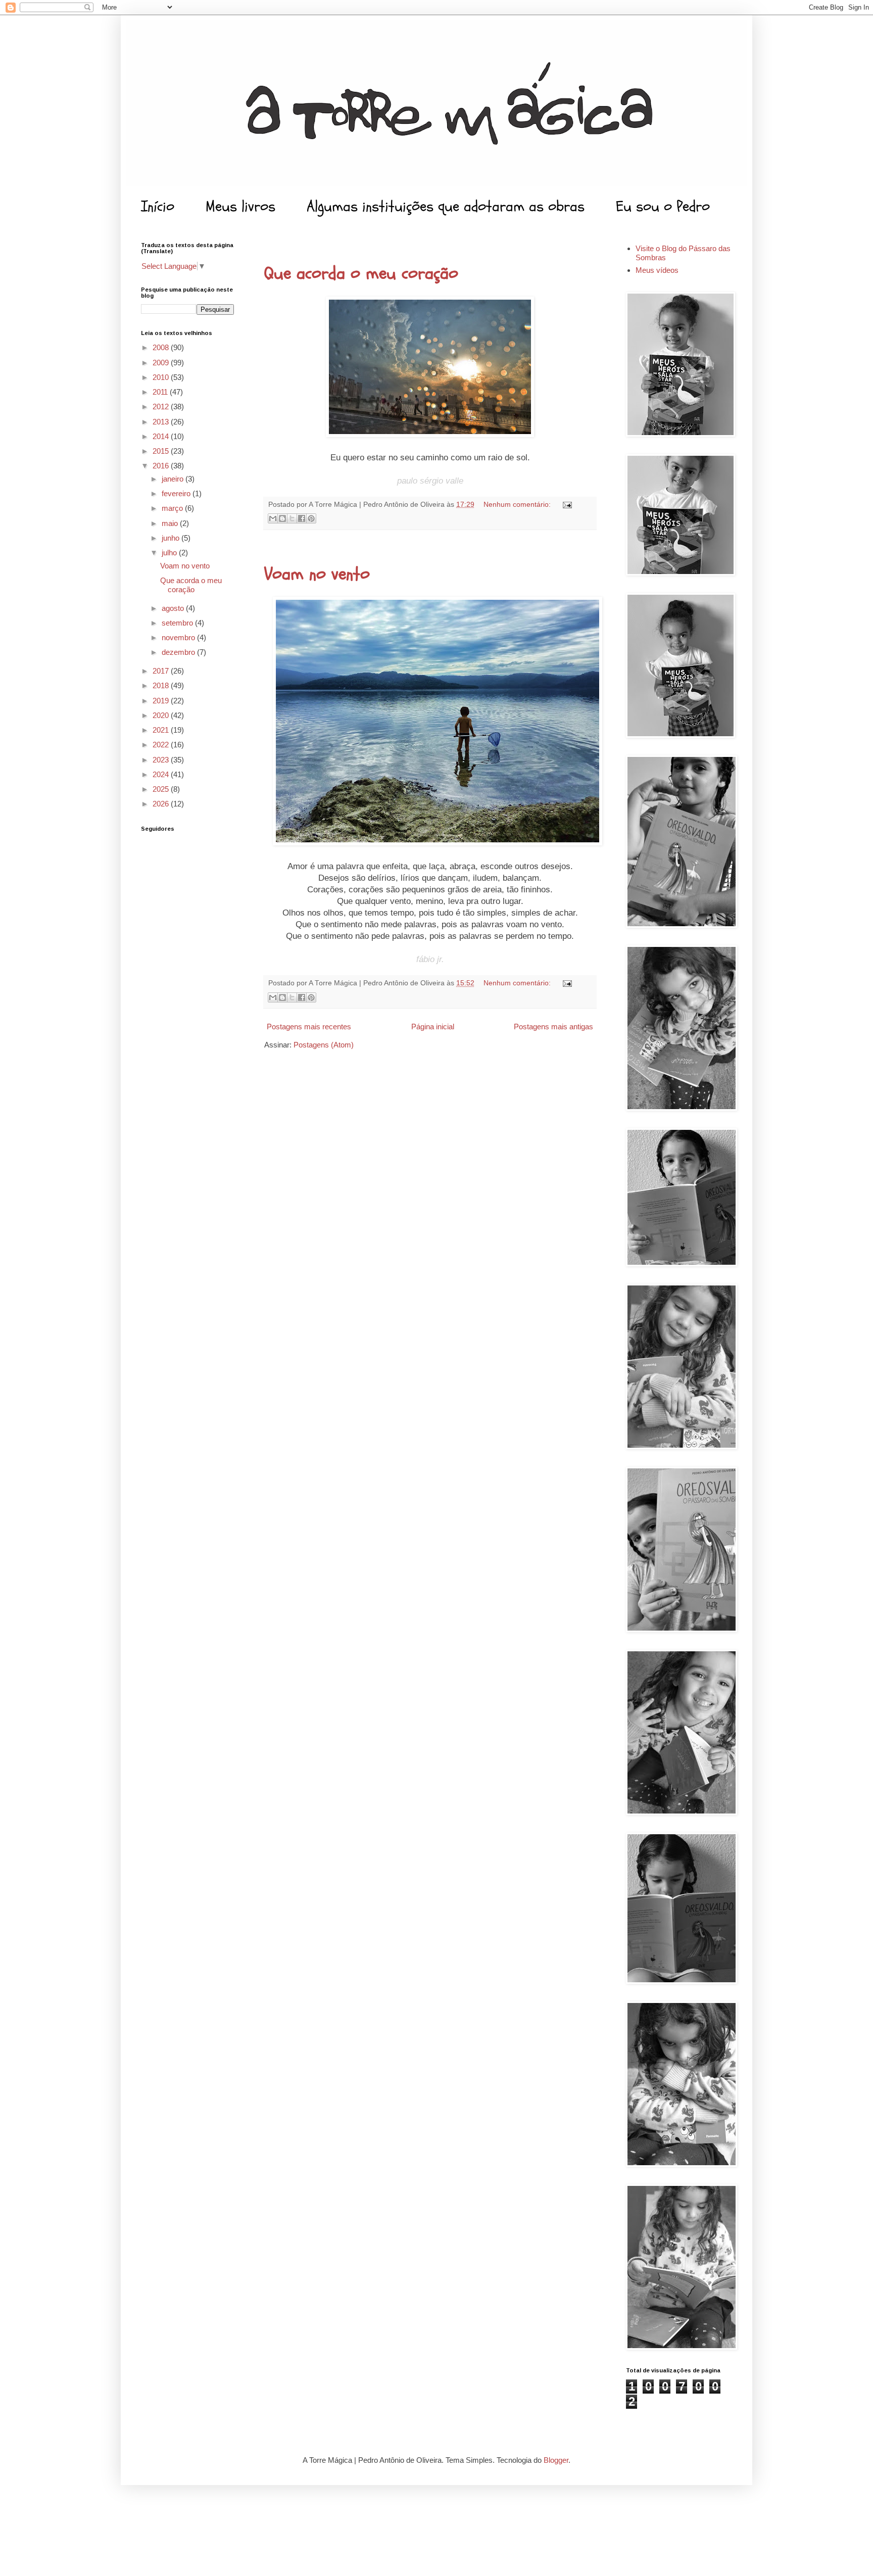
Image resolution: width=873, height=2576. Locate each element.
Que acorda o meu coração (361, 273)
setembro (178, 623)
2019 (162, 701)
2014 (162, 436)
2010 (162, 377)
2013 (162, 422)
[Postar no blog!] (282, 518)
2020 (162, 715)
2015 (162, 451)
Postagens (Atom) (324, 1045)
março (173, 508)
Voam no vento (317, 574)
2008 (162, 347)
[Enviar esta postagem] (566, 505)
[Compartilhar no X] (292, 518)
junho (172, 538)
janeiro (174, 479)
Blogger (556, 2460)
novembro (179, 637)
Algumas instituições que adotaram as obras (446, 206)
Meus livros (240, 206)
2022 (162, 745)
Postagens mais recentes (309, 1027)
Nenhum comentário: (518, 505)
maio (171, 523)
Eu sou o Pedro (663, 206)
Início (158, 206)
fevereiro (177, 493)
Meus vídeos (657, 270)
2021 (162, 730)
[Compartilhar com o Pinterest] (311, 518)
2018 (162, 685)
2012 (162, 407)
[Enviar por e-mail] (273, 518)
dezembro (179, 652)
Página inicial (433, 1027)
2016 (162, 466)
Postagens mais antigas (553, 1027)
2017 (162, 671)
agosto (174, 608)
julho (170, 553)
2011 (161, 392)
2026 (162, 804)
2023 (162, 760)
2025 (162, 789)
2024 (162, 774)
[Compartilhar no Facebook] (302, 518)
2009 (162, 363)
